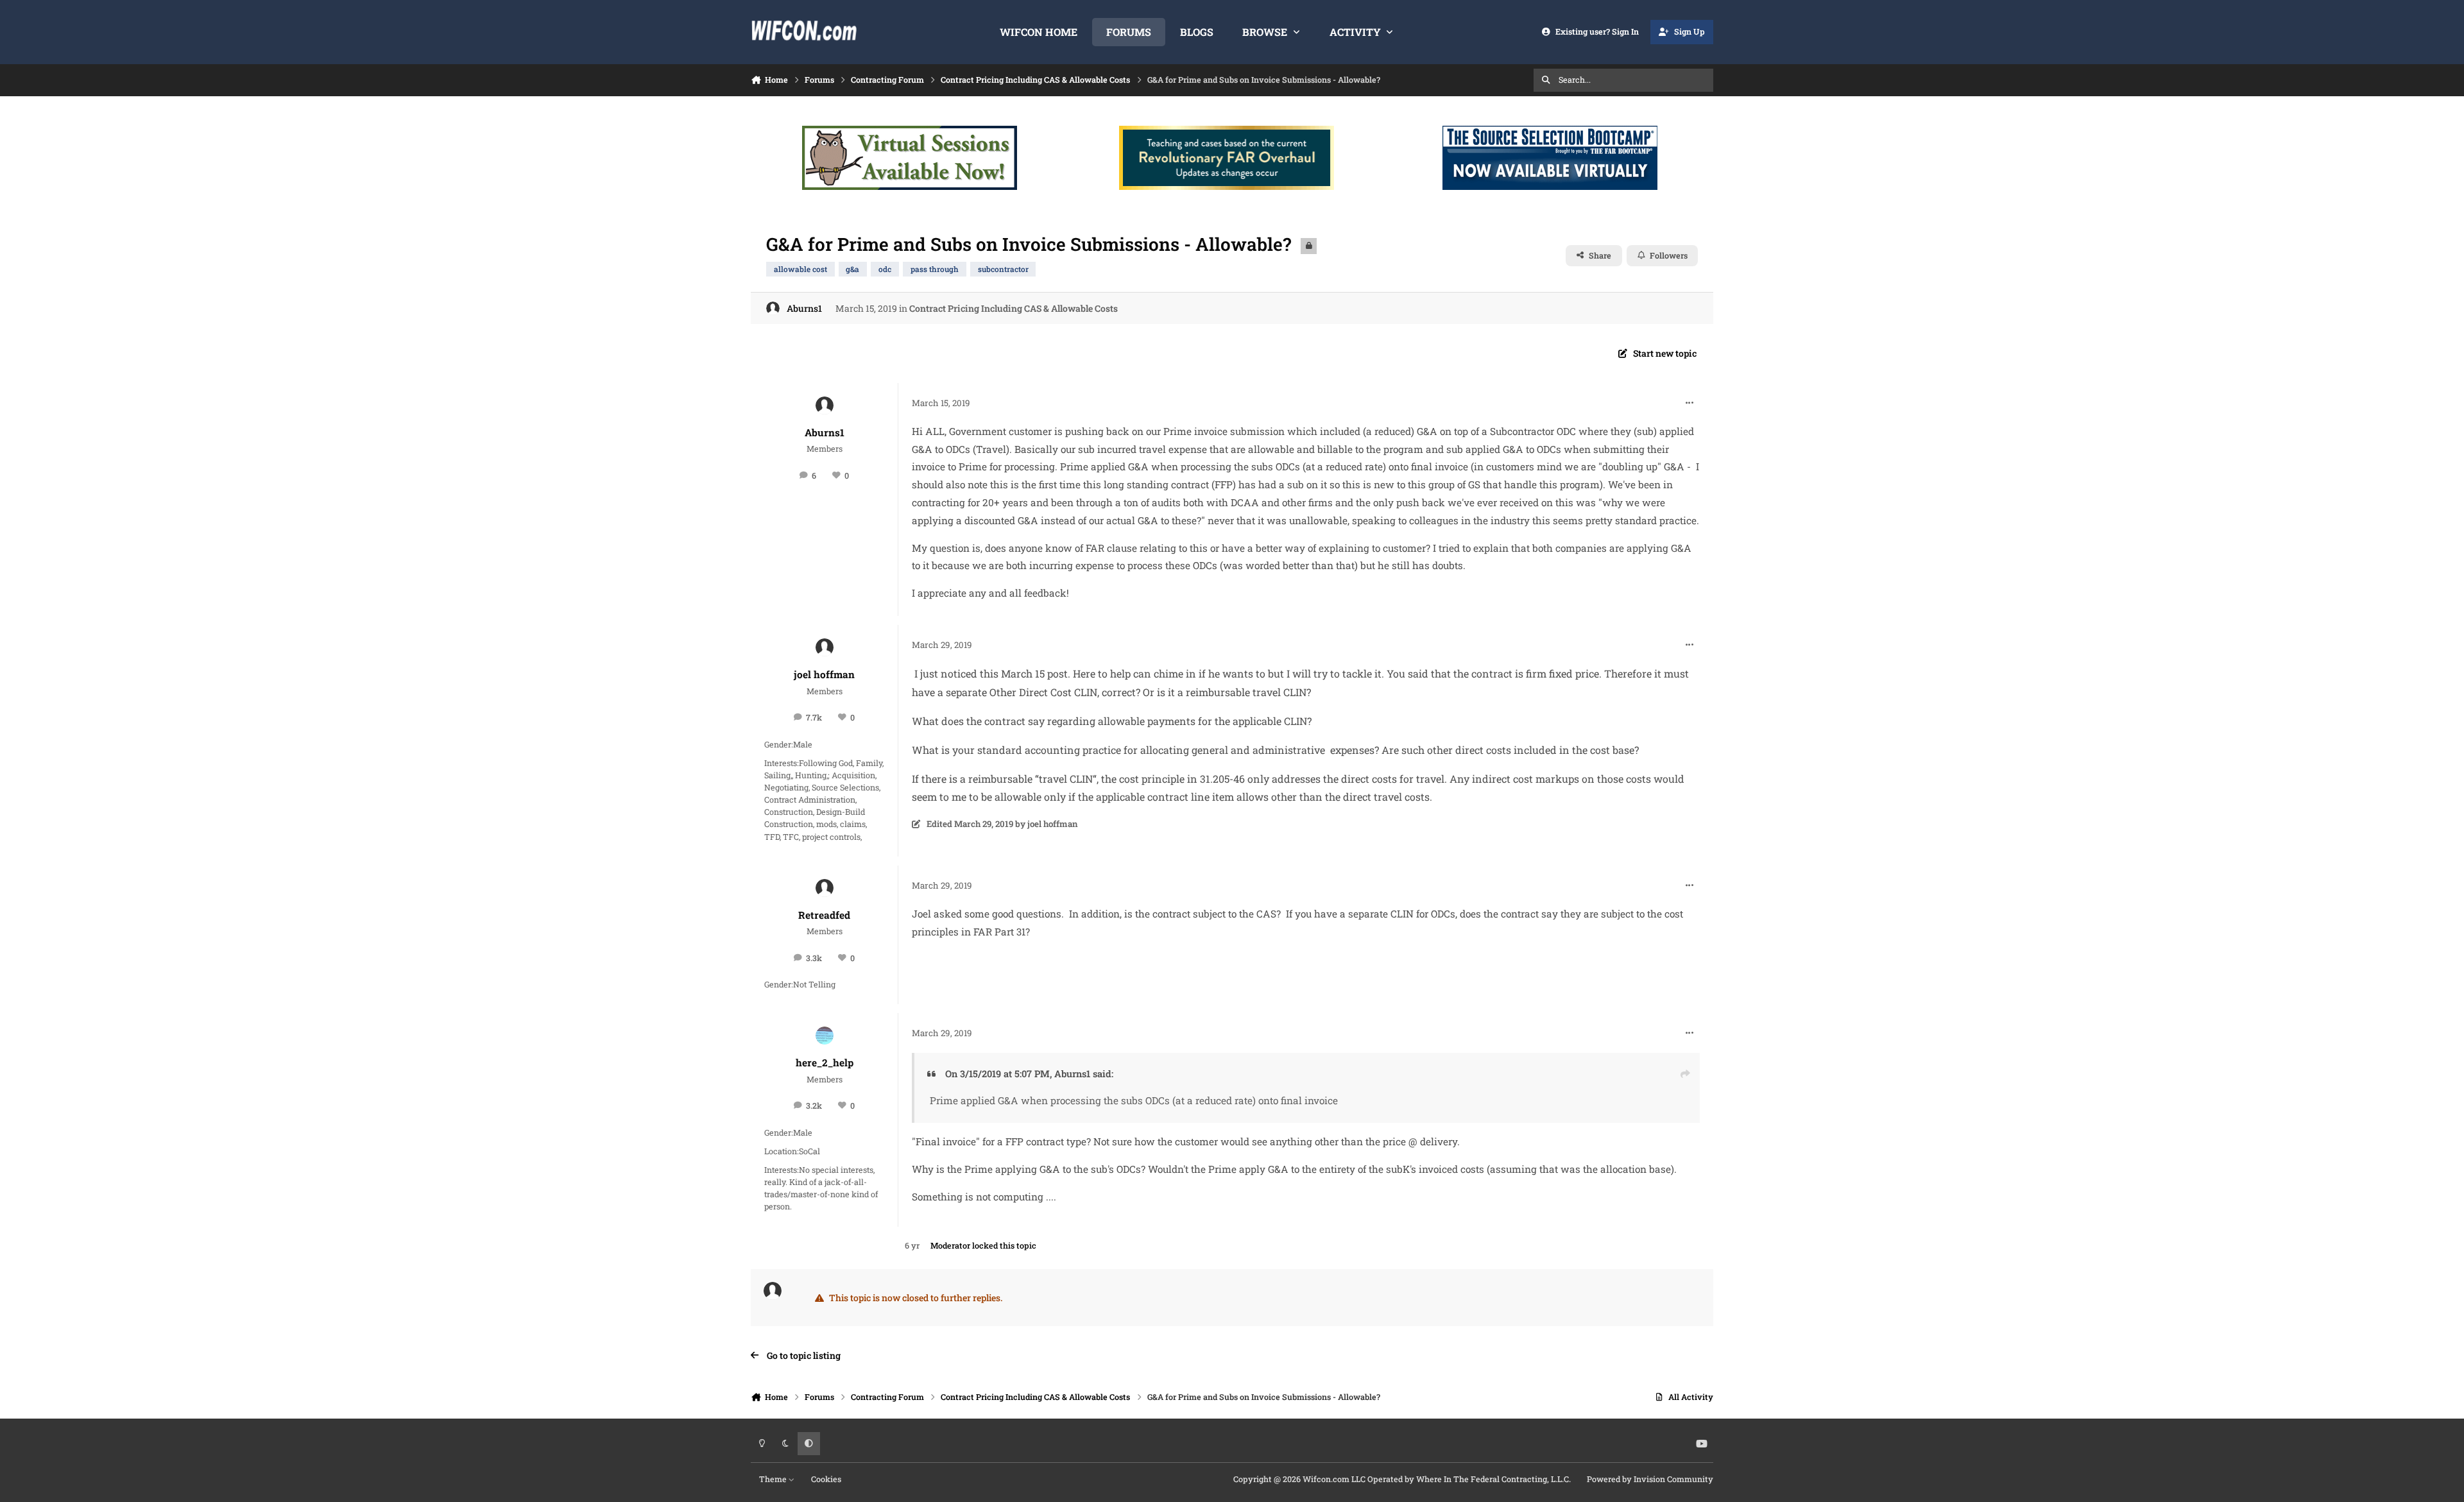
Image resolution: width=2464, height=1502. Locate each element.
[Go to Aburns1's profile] (773, 308)
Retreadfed (824, 915)
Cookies (826, 1479)
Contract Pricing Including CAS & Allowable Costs (1014, 308)
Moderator (950, 1245)
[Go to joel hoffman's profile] (825, 647)
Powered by (1650, 1479)
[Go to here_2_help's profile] (825, 1036)
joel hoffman (824, 674)
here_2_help (825, 1062)
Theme (774, 1479)
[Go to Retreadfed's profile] (825, 888)
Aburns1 (804, 308)
